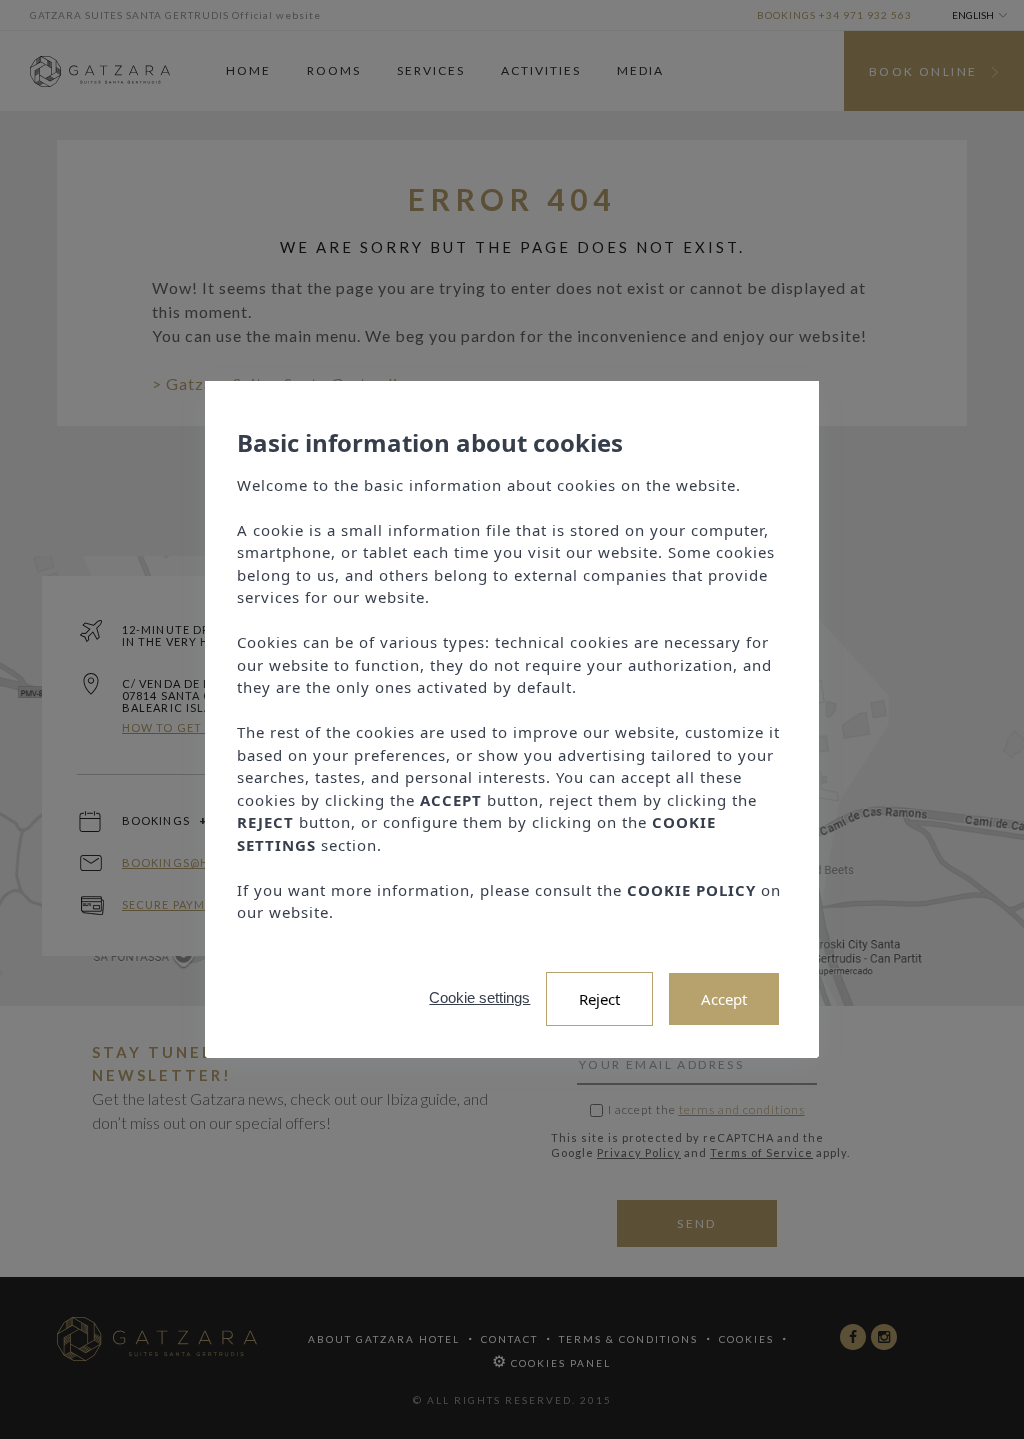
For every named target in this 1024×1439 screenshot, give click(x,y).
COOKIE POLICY (691, 890)
